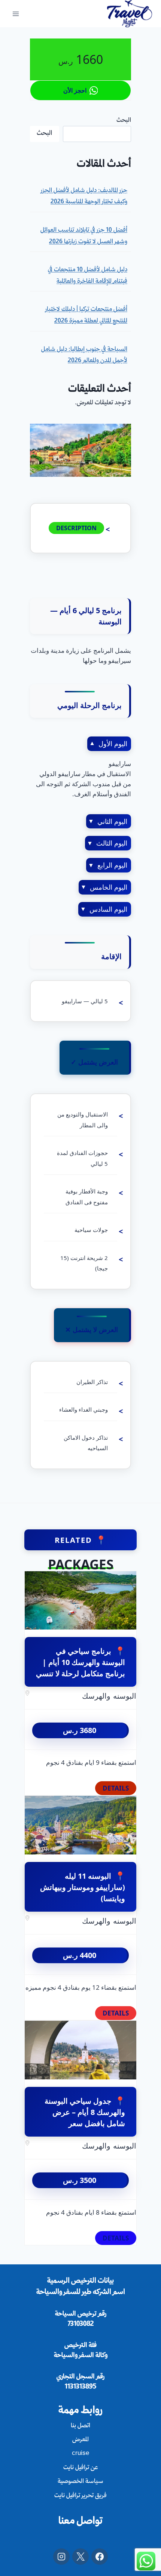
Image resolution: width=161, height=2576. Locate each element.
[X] (80, 2557)
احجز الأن (75, 90)
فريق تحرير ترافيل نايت (80, 2496)
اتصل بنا (80, 2426)
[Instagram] (61, 2557)
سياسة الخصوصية (80, 2482)
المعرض (80, 2440)
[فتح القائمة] (16, 14)
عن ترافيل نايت (80, 2468)
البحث (124, 121)
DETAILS (116, 1788)
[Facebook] (100, 2557)
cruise (80, 2454)
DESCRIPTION (76, 528)
